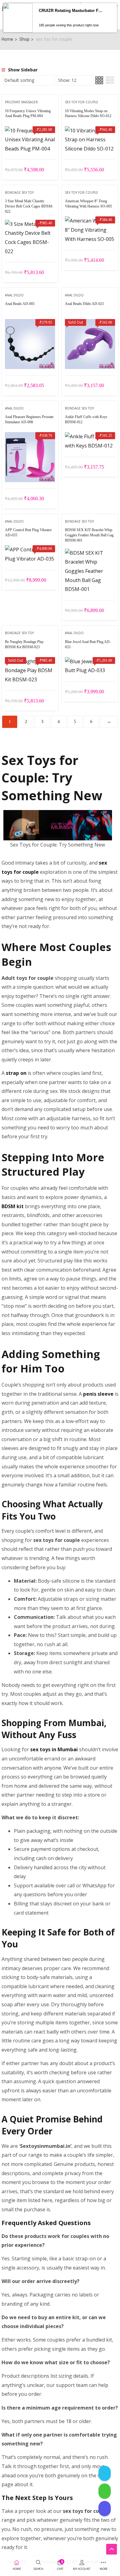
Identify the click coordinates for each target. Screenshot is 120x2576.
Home (7, 39)
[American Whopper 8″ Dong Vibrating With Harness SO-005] (90, 221)
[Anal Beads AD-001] (30, 323)
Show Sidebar (22, 70)
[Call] (105, 2509)
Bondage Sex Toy (19, 192)
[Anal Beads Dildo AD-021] (90, 323)
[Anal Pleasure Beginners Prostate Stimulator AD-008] (30, 436)
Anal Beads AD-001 (20, 304)
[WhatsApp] (105, 2491)
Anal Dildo (14, 295)
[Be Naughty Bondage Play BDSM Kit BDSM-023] (30, 661)
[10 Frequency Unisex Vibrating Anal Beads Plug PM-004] (30, 131)
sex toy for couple (82, 102)
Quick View (30, 144)
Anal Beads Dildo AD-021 (84, 304)
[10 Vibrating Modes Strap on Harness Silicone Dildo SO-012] (90, 131)
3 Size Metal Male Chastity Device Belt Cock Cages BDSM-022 (29, 206)
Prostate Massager (21, 102)
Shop (24, 39)
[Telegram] (105, 2473)
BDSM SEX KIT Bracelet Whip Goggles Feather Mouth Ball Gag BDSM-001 (89, 535)
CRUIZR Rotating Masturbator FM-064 (72, 11)
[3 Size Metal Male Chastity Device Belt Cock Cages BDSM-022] (30, 224)
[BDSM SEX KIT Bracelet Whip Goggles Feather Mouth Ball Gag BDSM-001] (90, 553)
